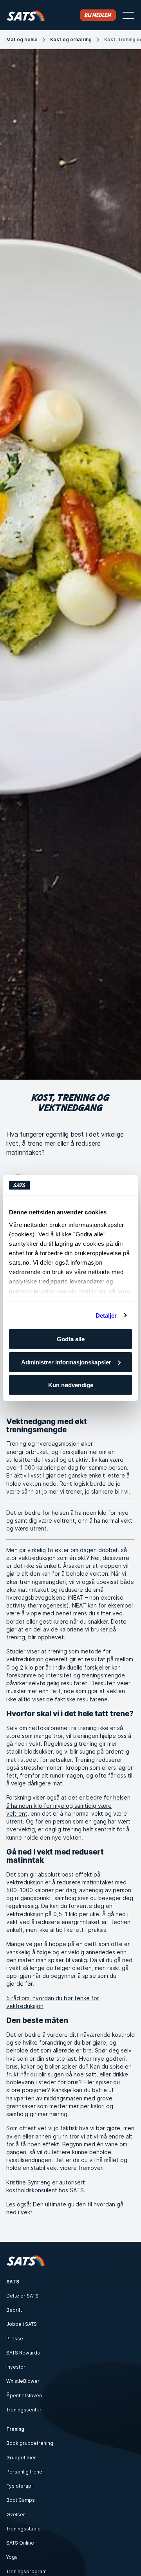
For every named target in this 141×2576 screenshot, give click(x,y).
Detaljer (106, 1315)
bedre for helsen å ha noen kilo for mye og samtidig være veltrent (68, 1805)
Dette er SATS (22, 2296)
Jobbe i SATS (22, 2324)
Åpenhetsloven (24, 2396)
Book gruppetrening (30, 2443)
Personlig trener (25, 2472)
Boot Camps (21, 2500)
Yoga (12, 2557)
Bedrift (14, 2310)
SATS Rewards (23, 2353)
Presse (15, 2339)
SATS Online (20, 2543)
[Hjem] (26, 15)
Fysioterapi (19, 2486)
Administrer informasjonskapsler (66, 1362)
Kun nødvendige (71, 1385)
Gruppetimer (21, 2458)
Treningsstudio (23, 2529)
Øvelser (16, 2515)
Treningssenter (24, 2410)
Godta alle (71, 1339)
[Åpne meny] (128, 15)
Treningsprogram (26, 2571)
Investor (16, 2367)
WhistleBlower (23, 2381)
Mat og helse (22, 39)
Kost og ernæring (71, 39)
